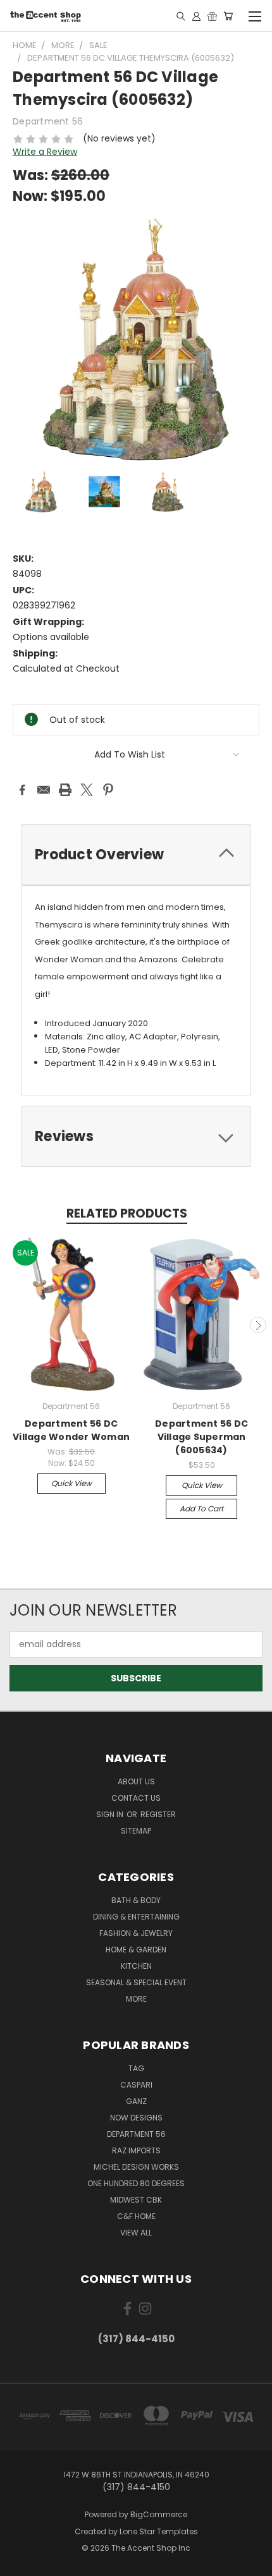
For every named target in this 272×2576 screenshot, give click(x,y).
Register (158, 1814)
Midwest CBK (136, 2200)
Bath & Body (136, 1900)
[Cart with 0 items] (228, 16)
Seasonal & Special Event (136, 1982)
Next (258, 1325)
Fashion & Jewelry (136, 1933)
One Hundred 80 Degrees (136, 2183)
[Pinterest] (108, 790)
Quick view (71, 1483)
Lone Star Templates (159, 2531)
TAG (136, 2068)
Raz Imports (136, 2150)
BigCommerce (159, 2514)
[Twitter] (87, 790)
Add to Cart (201, 1509)
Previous (15, 1325)
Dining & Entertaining (136, 1917)
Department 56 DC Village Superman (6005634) (201, 1437)
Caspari (136, 2085)
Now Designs (136, 2118)
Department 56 (136, 2134)
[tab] (136, 855)
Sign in (111, 1814)
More (136, 1999)
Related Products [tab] (127, 1213)
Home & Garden (136, 1950)
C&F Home (136, 2216)
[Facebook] (22, 790)
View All (136, 2233)
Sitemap (136, 1831)
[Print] (65, 790)
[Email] (44, 790)
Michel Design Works (136, 2167)
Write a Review (45, 152)
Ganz (136, 2101)
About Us (136, 1781)
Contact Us (136, 1798)
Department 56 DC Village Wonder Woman (71, 1430)
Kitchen (136, 1966)
